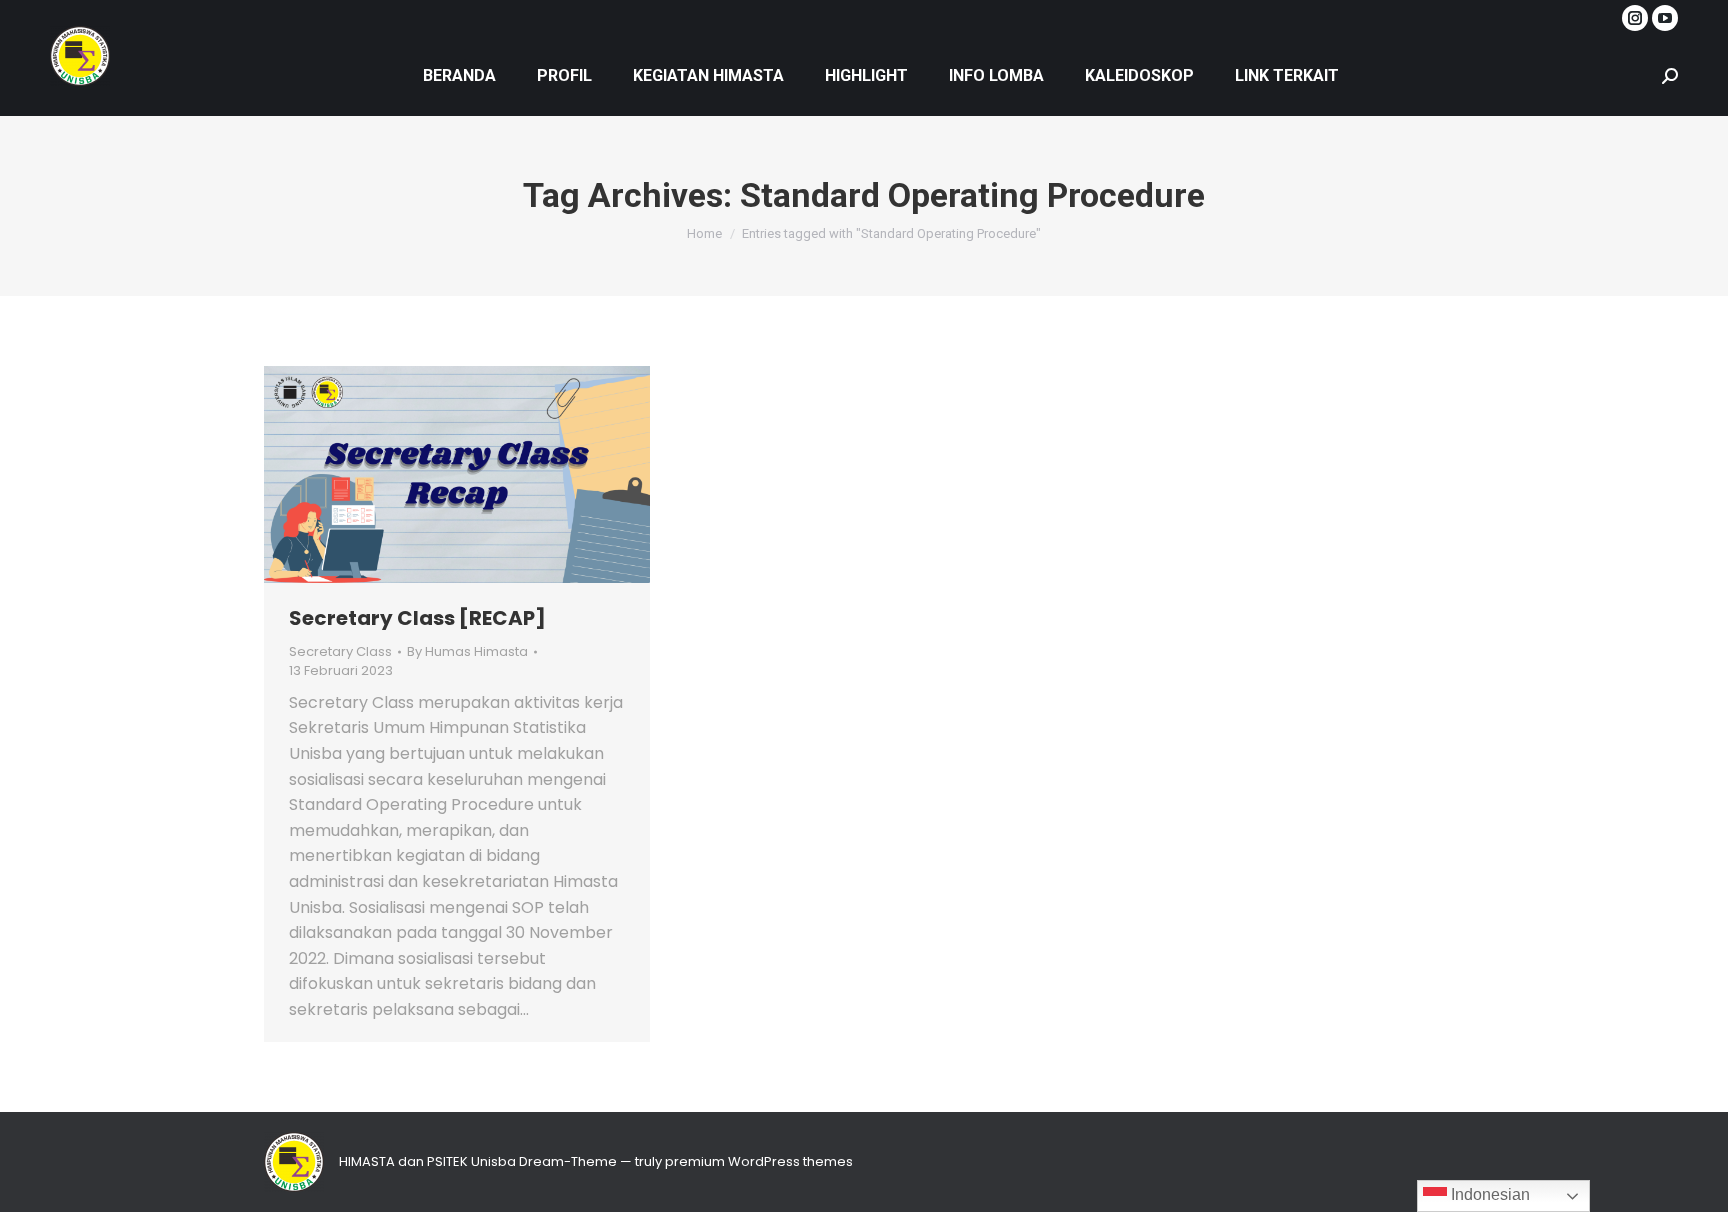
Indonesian (1488, 1194)
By (467, 652)
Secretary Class (340, 651)
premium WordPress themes (759, 1161)
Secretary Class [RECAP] (417, 618)
